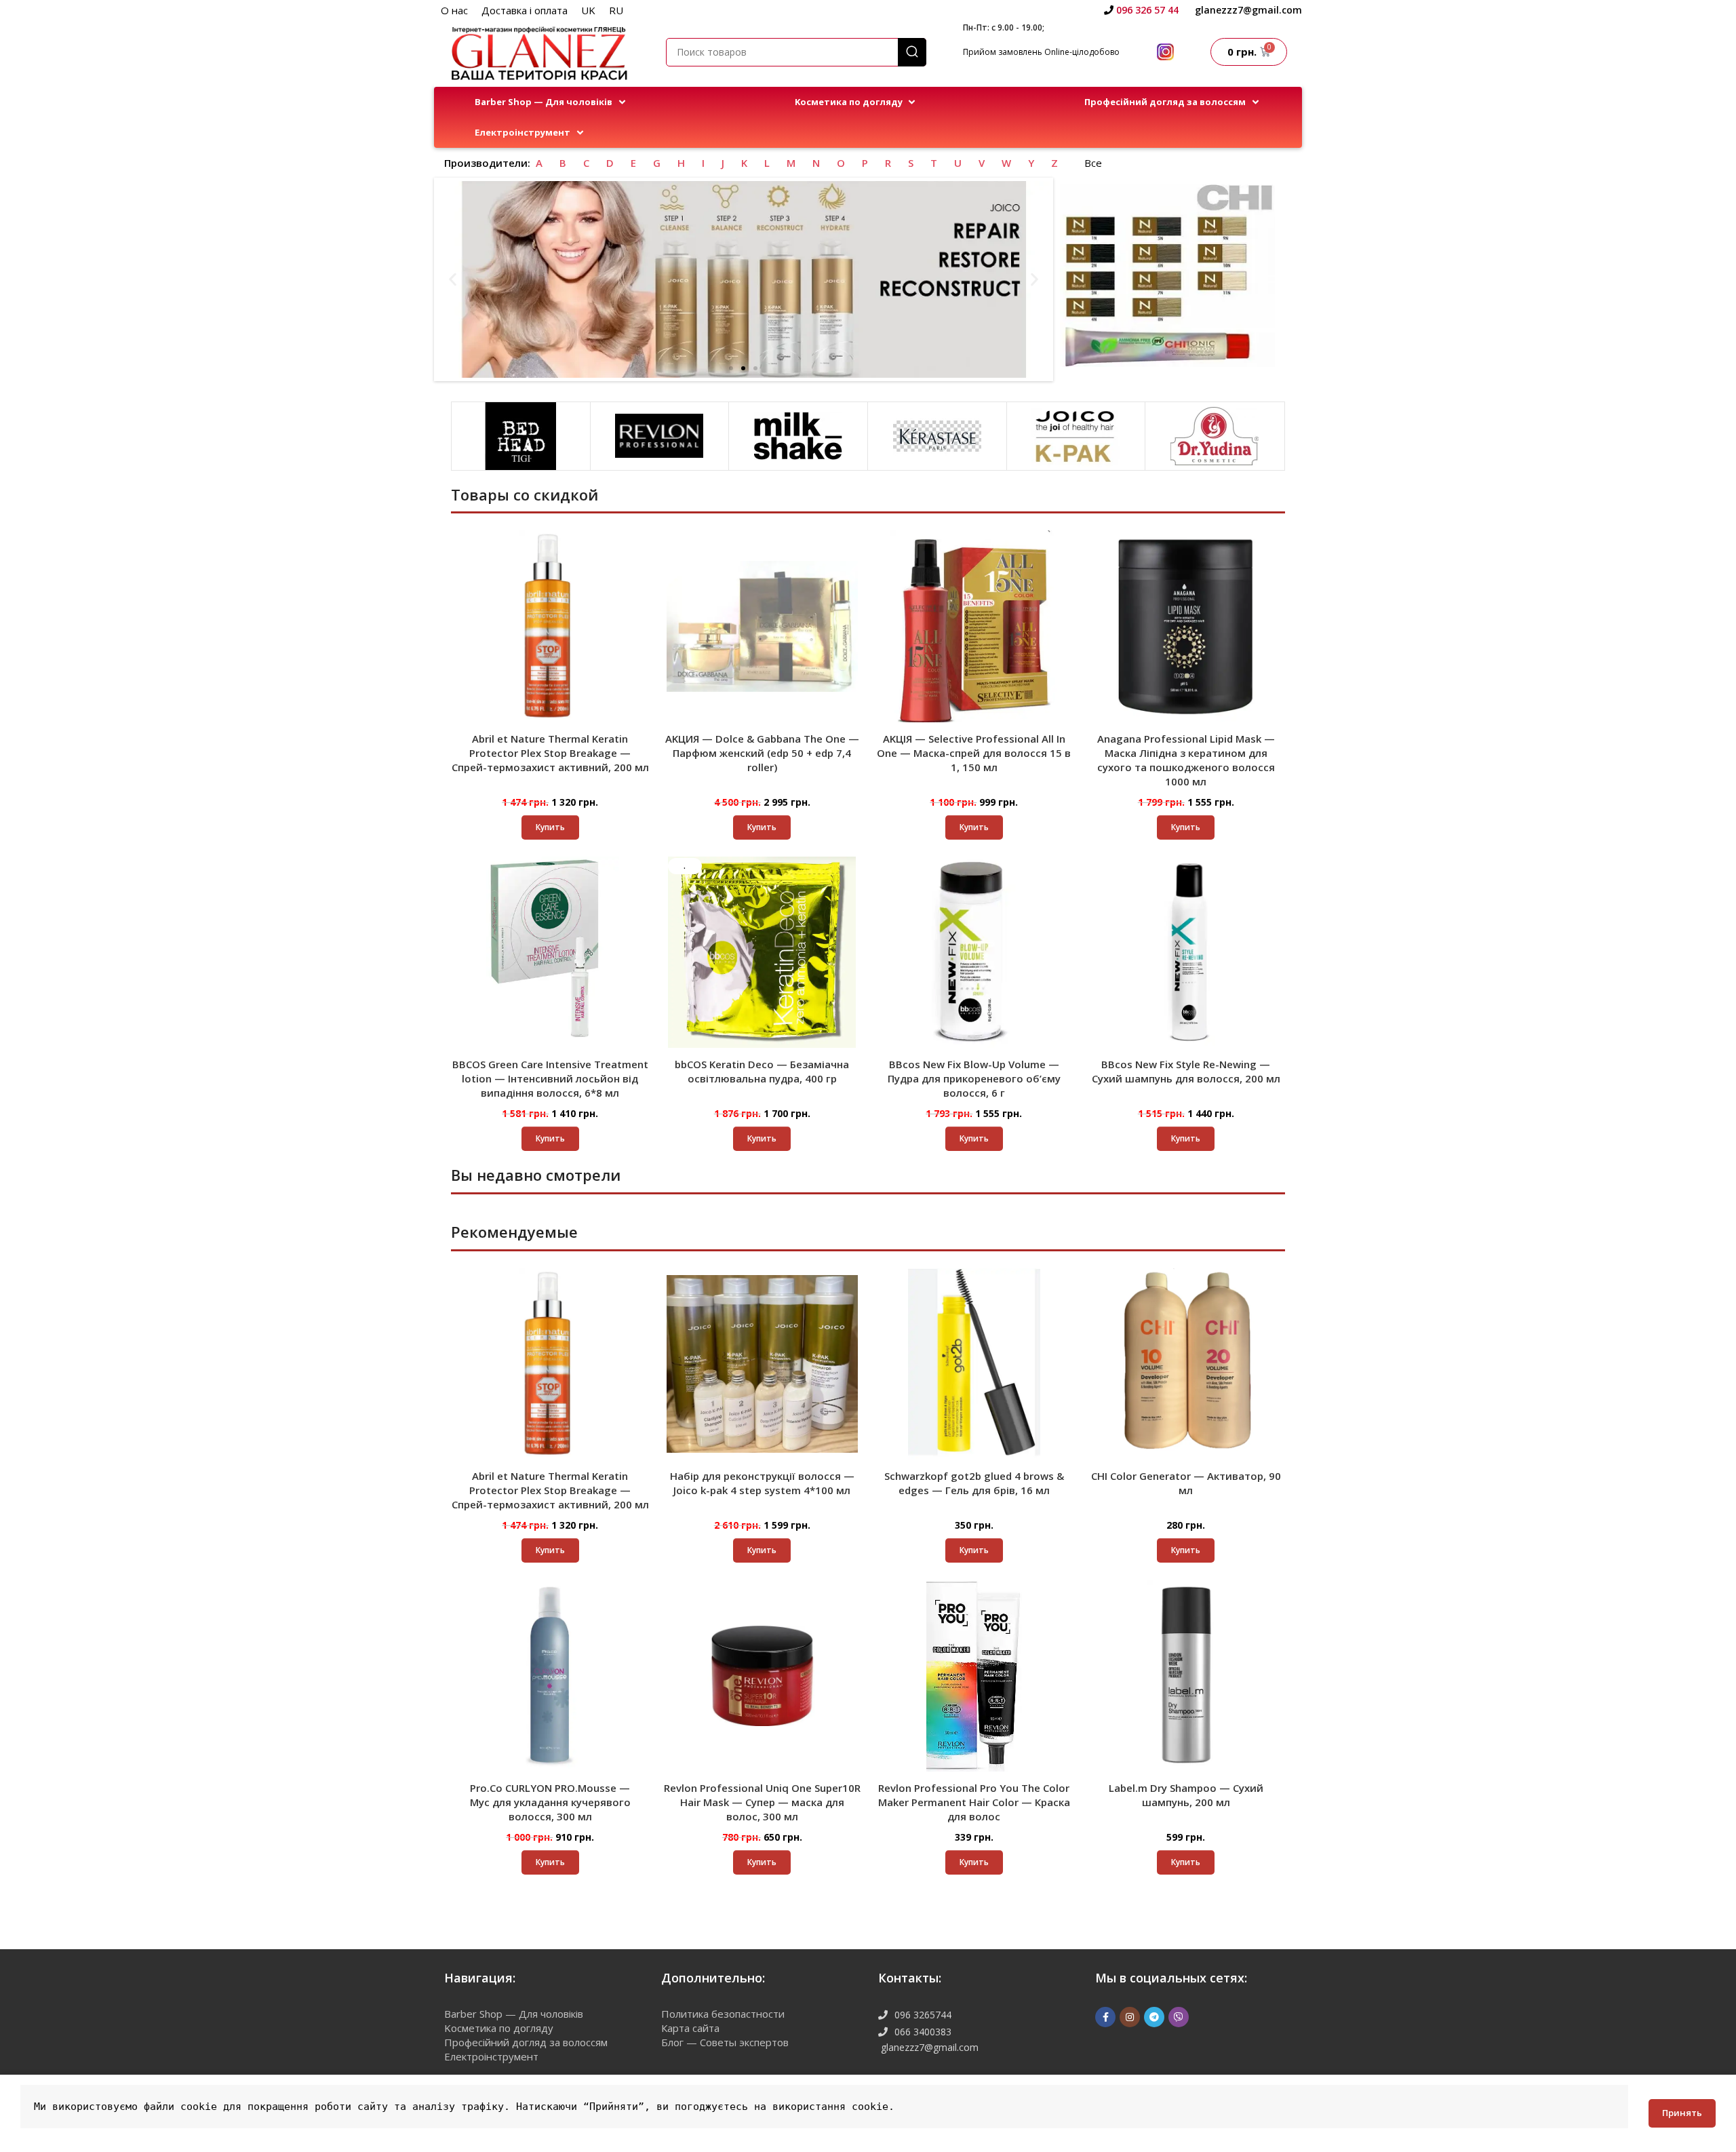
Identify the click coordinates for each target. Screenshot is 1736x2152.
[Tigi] (521, 436)
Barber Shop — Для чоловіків (514, 2014)
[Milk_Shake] (798, 436)
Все (1093, 163)
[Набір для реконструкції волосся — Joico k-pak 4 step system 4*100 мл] (763, 1364)
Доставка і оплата (525, 10)
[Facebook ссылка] (1105, 2017)
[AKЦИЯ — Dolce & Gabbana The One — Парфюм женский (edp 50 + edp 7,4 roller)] (763, 626)
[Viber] (1179, 2017)
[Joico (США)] (1076, 436)
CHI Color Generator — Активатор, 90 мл (1186, 1483)
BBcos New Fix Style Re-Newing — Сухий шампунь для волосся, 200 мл (1186, 1071)
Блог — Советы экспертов (725, 2042)
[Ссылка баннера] (1168, 276)
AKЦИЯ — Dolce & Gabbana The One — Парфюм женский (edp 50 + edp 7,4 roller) (762, 753)
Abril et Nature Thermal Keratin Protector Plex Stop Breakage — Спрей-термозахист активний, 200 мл (550, 753)
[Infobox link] (1141, 10)
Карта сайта (690, 2028)
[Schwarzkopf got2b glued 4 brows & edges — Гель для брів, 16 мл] (974, 1364)
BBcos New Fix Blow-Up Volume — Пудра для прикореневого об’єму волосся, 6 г (974, 1078)
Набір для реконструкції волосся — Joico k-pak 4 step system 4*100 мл (762, 1483)
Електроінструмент (491, 2056)
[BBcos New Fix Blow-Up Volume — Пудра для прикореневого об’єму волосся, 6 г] (974, 953)
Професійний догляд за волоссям (526, 2042)
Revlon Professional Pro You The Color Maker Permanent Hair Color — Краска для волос (974, 1802)
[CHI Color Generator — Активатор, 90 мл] (1186, 1364)
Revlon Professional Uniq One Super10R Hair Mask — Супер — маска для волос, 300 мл (762, 1802)
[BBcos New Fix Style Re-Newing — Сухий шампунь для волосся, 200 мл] (1186, 953)
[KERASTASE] (937, 436)
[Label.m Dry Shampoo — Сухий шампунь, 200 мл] (1186, 1676)
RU (616, 10)
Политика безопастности (723, 2014)
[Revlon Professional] (660, 436)
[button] (551, 102)
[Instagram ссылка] (1130, 2017)
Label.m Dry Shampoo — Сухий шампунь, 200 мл (1186, 1795)
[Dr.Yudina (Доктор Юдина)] (1215, 436)
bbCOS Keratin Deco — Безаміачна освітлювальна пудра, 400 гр (762, 1071)
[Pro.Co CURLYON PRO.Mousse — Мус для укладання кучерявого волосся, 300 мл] (550, 1676)
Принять (1682, 2113)
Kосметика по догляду (499, 2028)
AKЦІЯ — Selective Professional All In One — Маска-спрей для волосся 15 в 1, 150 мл (974, 753)
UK (588, 10)
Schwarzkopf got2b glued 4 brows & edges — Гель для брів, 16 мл (974, 1483)
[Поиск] (912, 52)
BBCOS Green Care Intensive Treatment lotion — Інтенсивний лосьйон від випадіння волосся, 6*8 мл (550, 1078)
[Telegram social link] (1154, 2017)
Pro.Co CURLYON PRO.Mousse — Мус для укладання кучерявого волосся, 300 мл (550, 1802)
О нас (454, 10)
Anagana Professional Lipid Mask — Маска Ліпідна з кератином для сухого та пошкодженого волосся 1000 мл (1186, 760)
